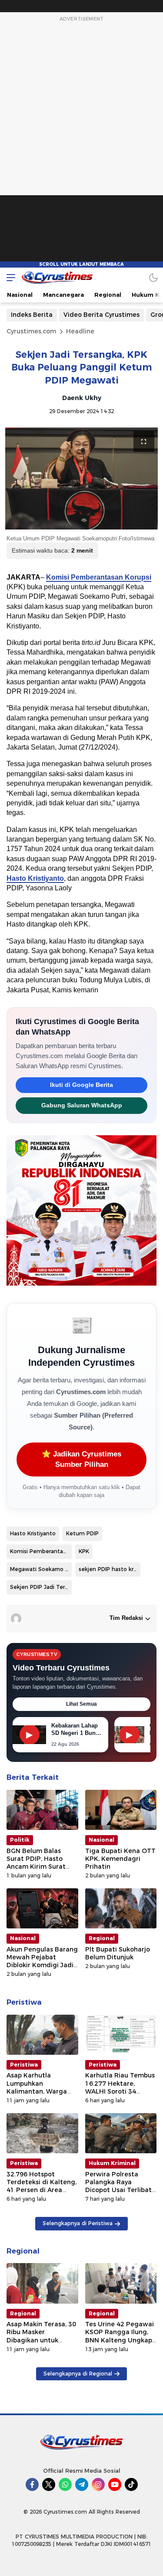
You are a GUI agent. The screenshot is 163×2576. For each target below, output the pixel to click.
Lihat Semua (81, 1704)
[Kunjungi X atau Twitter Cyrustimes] (49, 2484)
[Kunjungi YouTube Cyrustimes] (115, 2484)
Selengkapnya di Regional (78, 2374)
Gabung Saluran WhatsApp (82, 1105)
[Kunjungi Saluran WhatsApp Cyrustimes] (65, 2484)
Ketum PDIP (82, 1533)
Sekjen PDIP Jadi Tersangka (41, 1587)
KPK (84, 1551)
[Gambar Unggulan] (81, 479)
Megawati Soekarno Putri (41, 1569)
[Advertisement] (82, 146)
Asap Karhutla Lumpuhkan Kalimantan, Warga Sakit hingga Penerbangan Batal (37, 2091)
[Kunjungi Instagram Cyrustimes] (98, 2484)
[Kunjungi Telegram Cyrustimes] (82, 2484)
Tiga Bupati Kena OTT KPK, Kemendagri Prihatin (120, 1859)
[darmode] (153, 277)
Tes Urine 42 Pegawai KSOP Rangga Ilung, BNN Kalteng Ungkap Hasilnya (120, 2336)
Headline (80, 331)
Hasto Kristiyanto (35, 878)
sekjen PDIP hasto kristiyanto (110, 1569)
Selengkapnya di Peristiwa (78, 2223)
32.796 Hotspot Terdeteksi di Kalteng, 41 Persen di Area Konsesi (42, 2186)
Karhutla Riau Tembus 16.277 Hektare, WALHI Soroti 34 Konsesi (120, 2087)
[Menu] (9, 277)
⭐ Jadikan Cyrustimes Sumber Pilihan (81, 1459)
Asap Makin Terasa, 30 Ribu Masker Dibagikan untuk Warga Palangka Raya (41, 2336)
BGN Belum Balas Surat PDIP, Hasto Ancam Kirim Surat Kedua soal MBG (36, 1863)
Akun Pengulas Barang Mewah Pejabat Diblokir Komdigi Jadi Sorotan (42, 1961)
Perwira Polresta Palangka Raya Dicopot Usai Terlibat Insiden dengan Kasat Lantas (120, 2190)
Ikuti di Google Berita (81, 1085)
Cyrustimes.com (31, 331)
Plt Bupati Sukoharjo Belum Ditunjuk (118, 1953)
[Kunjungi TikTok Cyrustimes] (131, 2484)
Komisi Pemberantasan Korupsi (99, 577)
